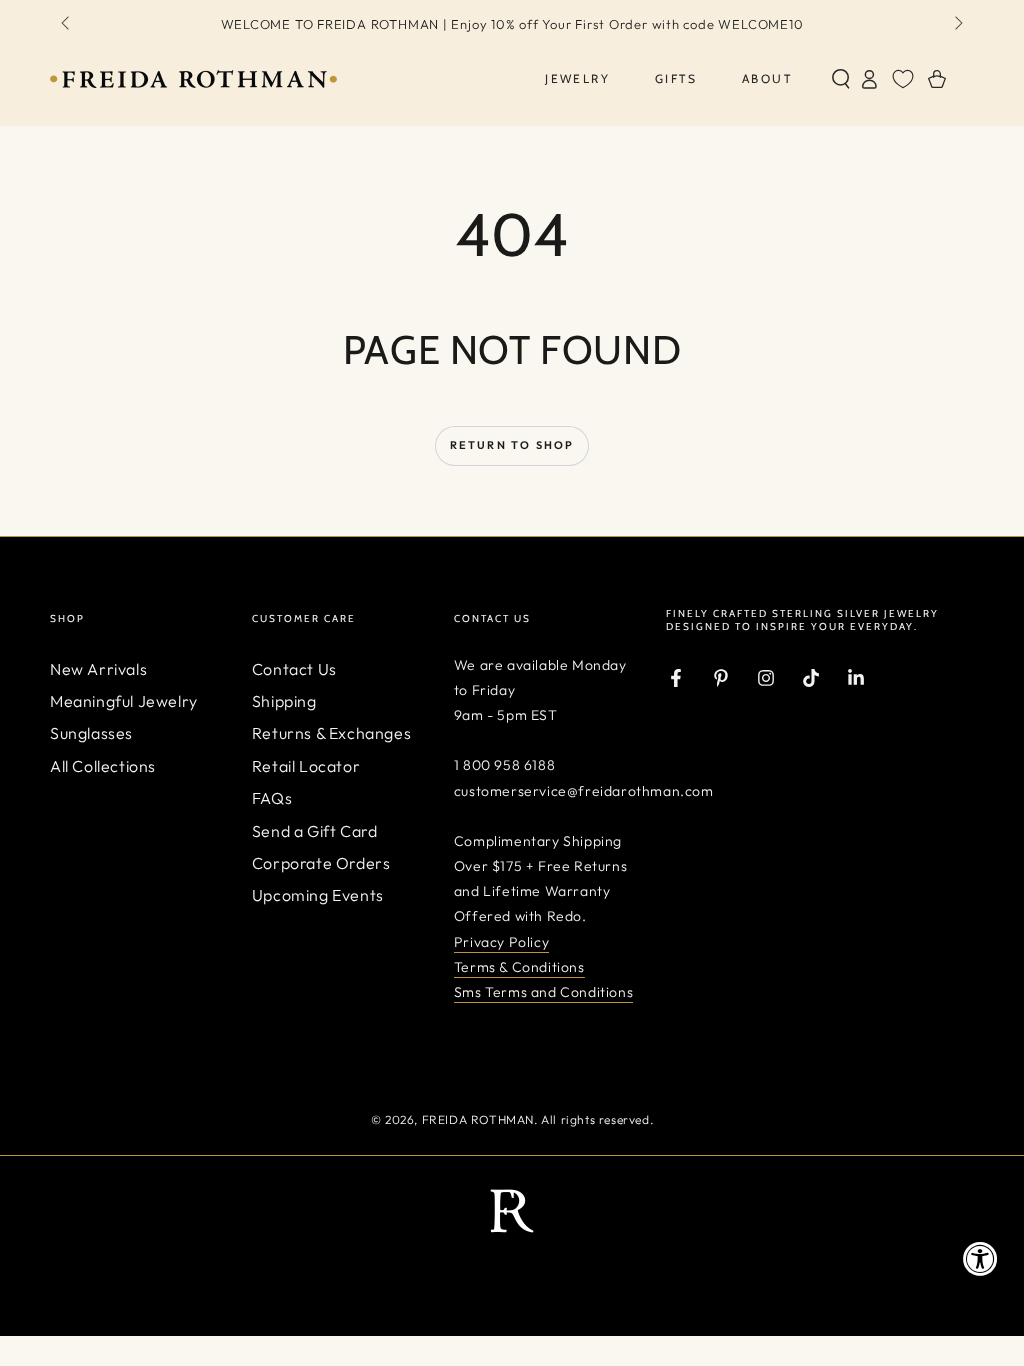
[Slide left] (67, 24)
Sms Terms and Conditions (543, 992)
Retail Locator (306, 766)
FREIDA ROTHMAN (478, 1119)
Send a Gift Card (315, 831)
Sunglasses (91, 733)
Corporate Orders (321, 863)
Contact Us (294, 669)
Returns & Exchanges (331, 733)
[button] (841, 79)
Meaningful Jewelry (124, 701)
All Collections (103, 766)
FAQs (272, 798)
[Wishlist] (903, 79)
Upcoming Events (318, 895)
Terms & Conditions (519, 967)
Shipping (284, 701)
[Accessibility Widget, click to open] (980, 1258)
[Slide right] (957, 24)
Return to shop (512, 445)
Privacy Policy (501, 942)
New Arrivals (98, 669)
